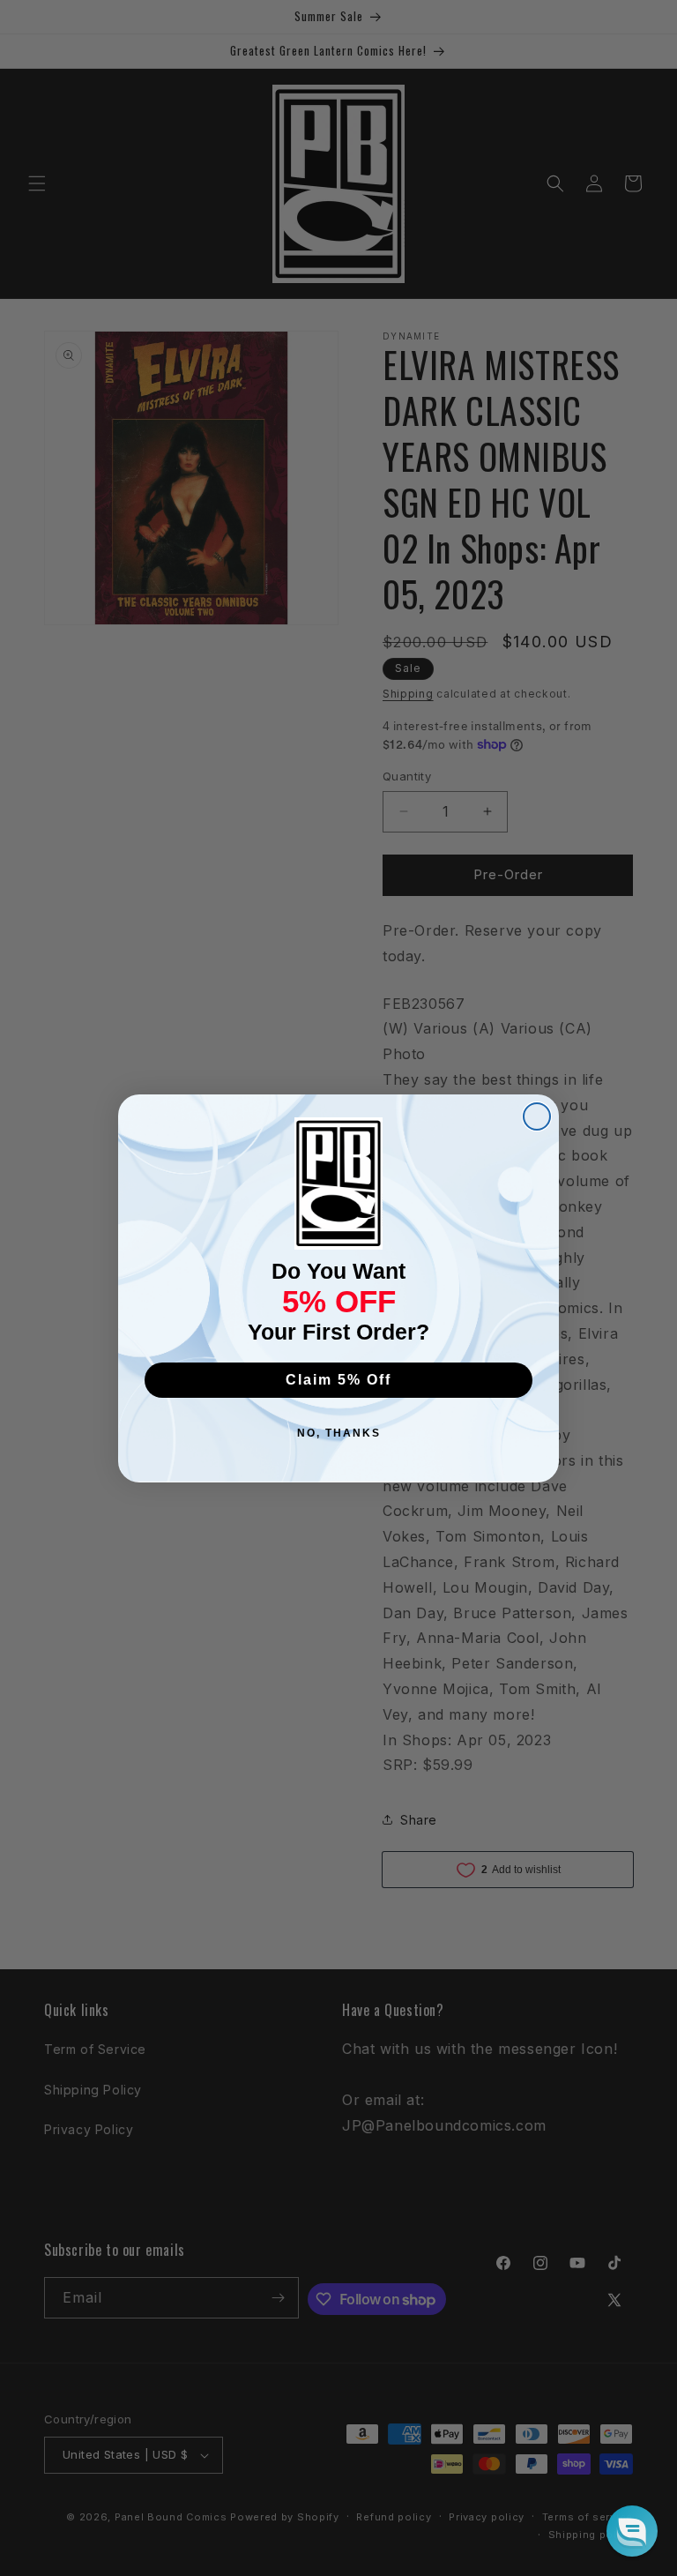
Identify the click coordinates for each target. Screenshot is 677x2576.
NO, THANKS (339, 1433)
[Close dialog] (537, 1116)
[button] (632, 2531)
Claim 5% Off (338, 1380)
